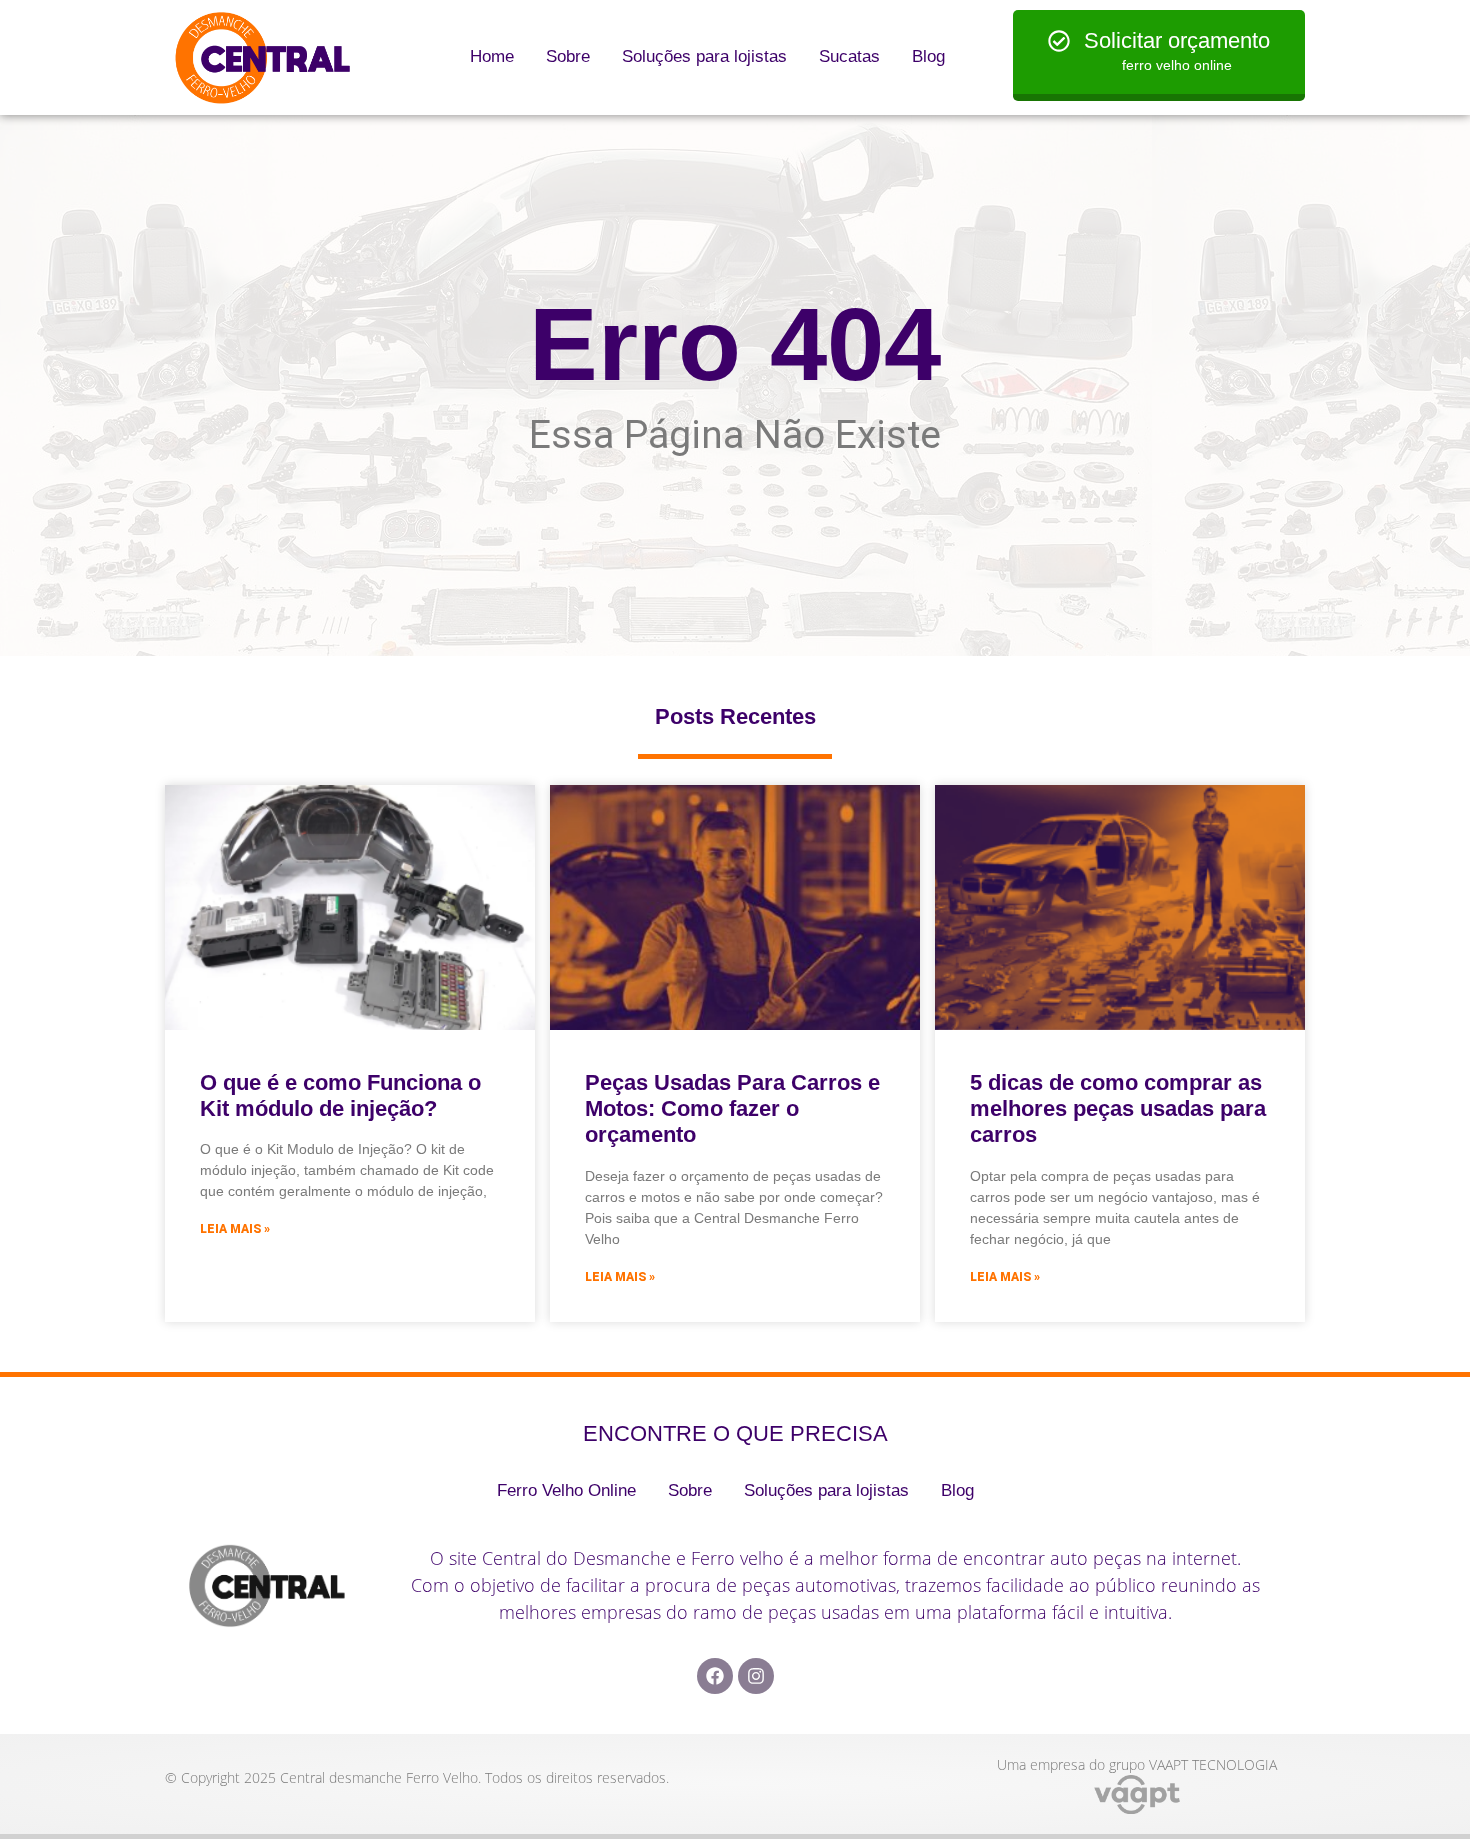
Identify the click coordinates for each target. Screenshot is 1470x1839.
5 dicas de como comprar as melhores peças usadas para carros (1118, 1109)
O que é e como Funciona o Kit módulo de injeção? (340, 1095)
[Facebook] (715, 1676)
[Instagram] (756, 1676)
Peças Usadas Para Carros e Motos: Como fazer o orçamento (732, 1109)
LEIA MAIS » (235, 1229)
